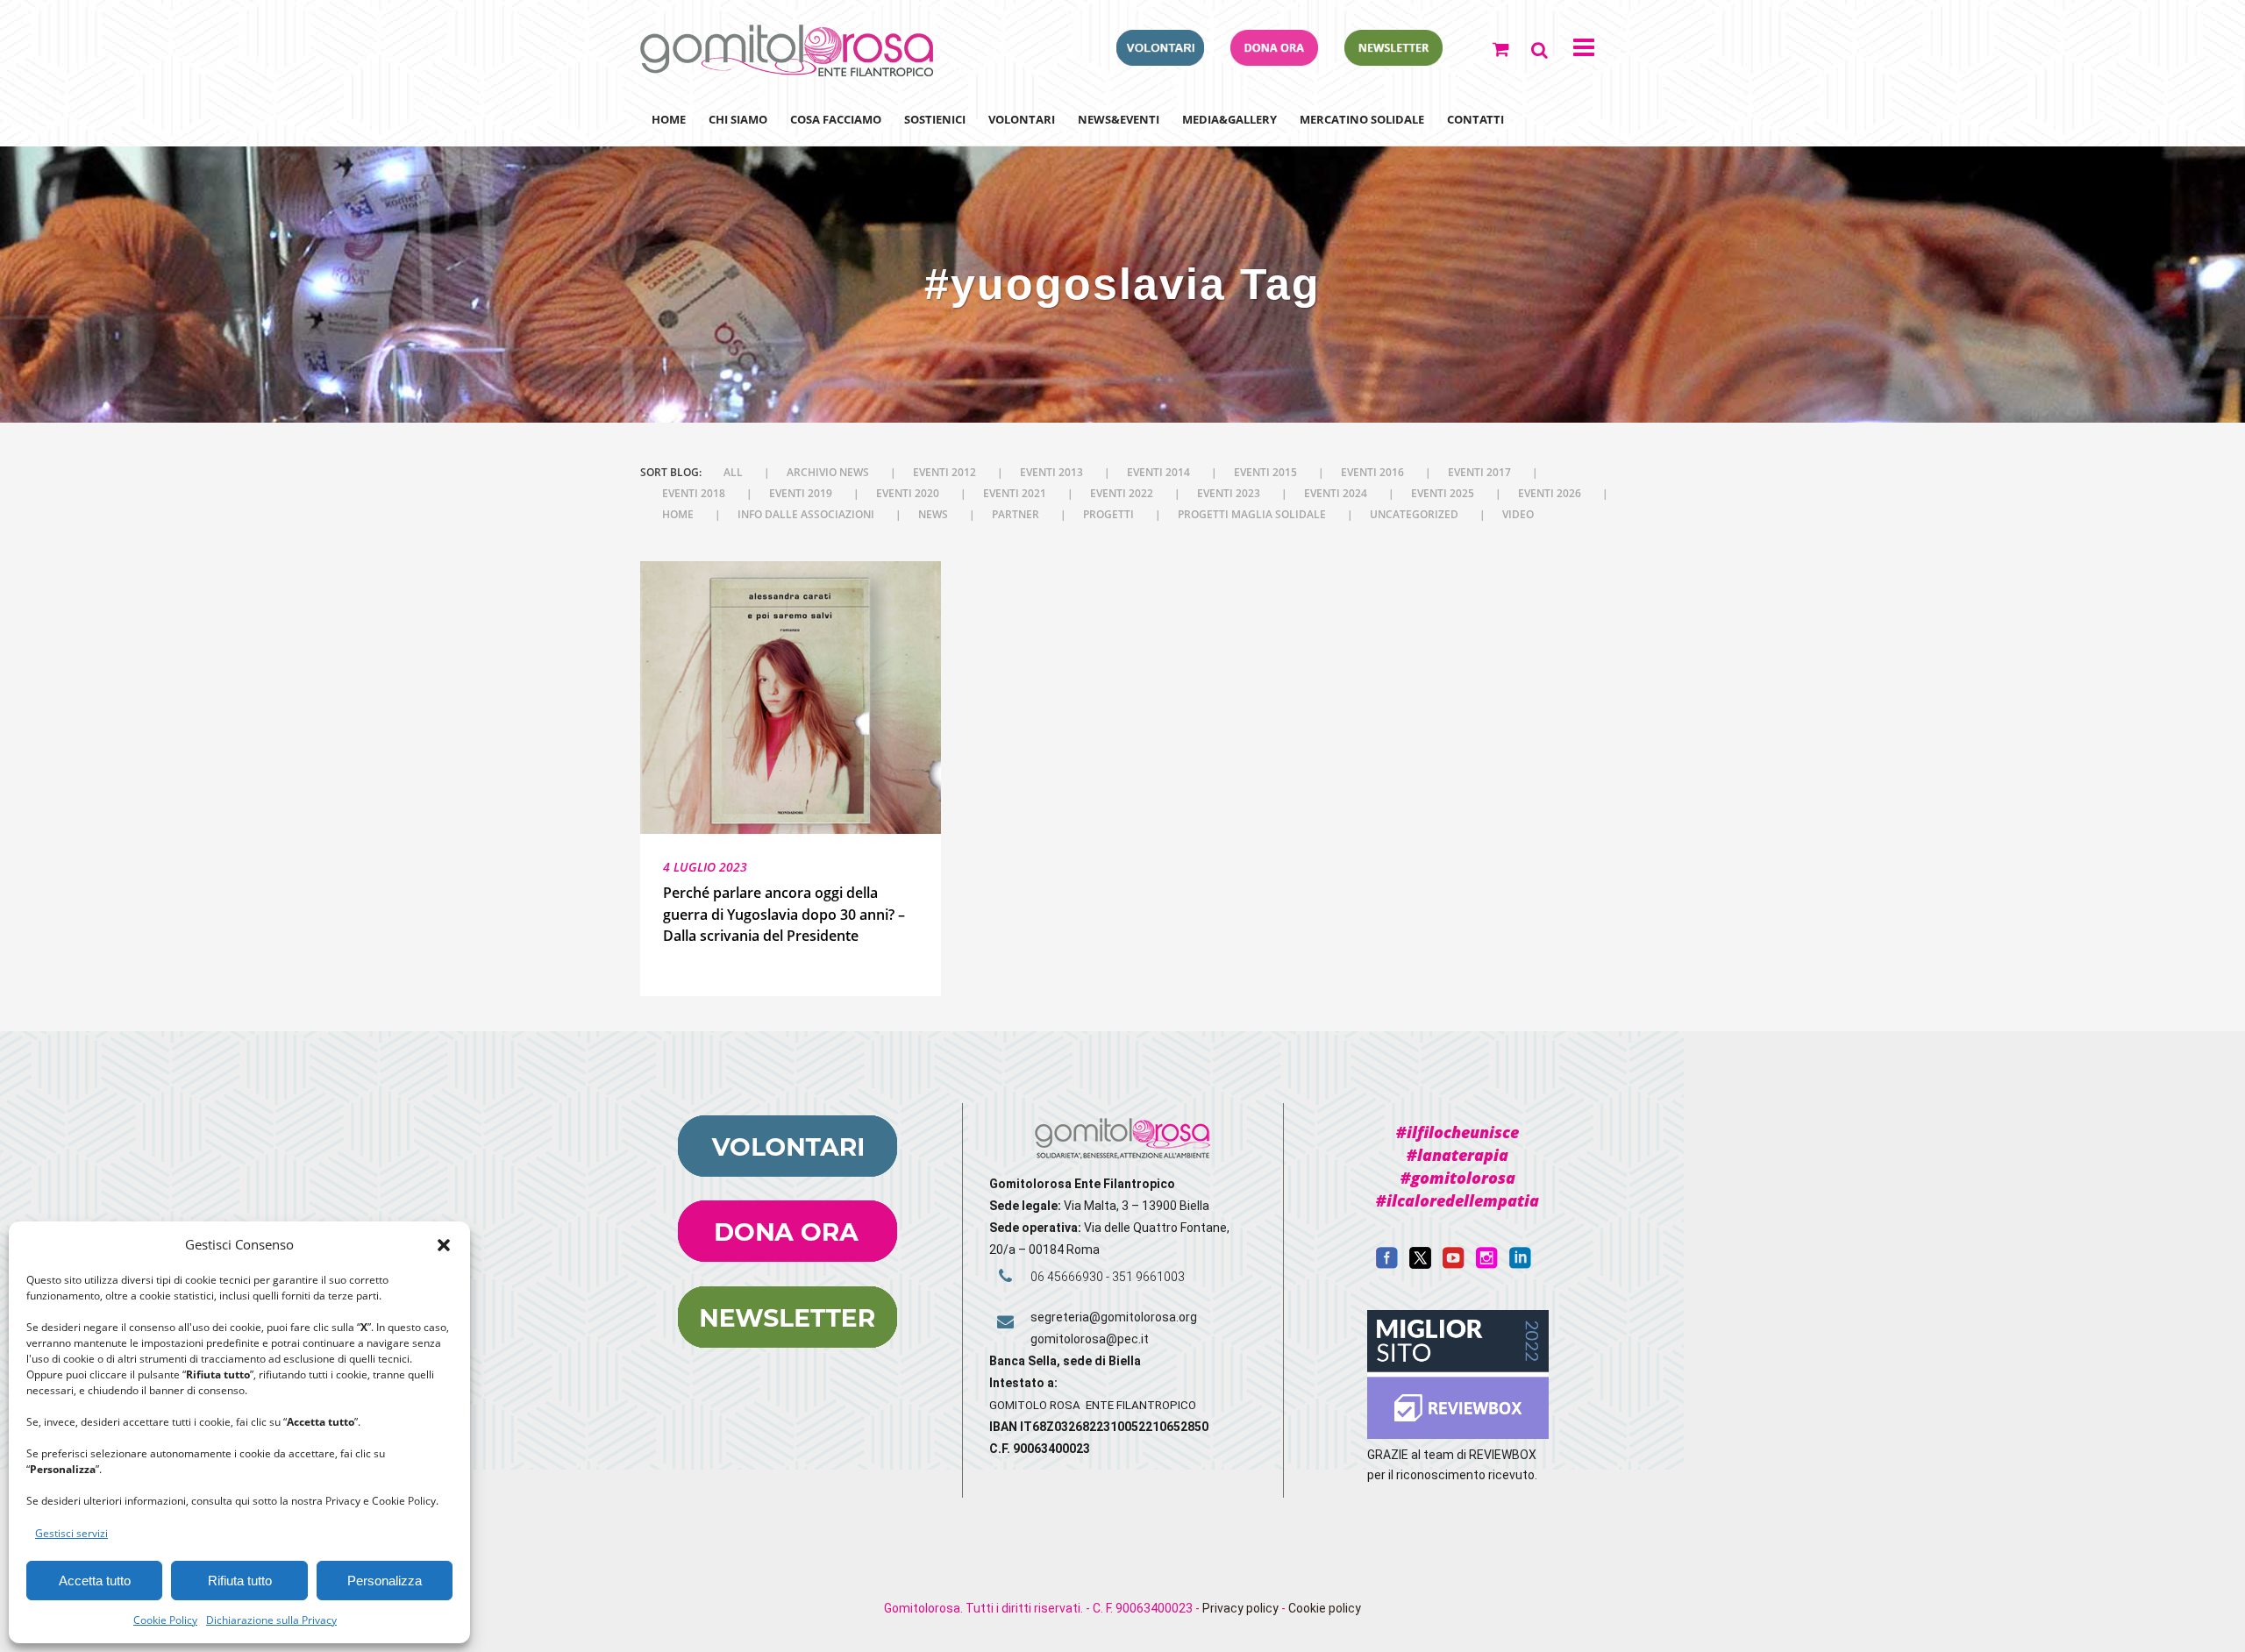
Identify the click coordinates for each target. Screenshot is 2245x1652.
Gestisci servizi (71, 1533)
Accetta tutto (95, 1581)
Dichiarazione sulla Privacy (271, 1620)
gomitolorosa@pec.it (1091, 1339)
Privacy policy (1240, 1608)
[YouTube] (1454, 1264)
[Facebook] (1387, 1264)
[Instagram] (1487, 1264)
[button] (444, 1245)
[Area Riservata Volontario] (1160, 61)
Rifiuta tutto (240, 1581)
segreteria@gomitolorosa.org (1114, 1317)
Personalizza (385, 1581)
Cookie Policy (165, 1620)
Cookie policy (1325, 1608)
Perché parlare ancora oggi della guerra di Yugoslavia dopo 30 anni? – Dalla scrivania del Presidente (784, 914)
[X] (1420, 1264)
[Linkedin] (1520, 1264)
